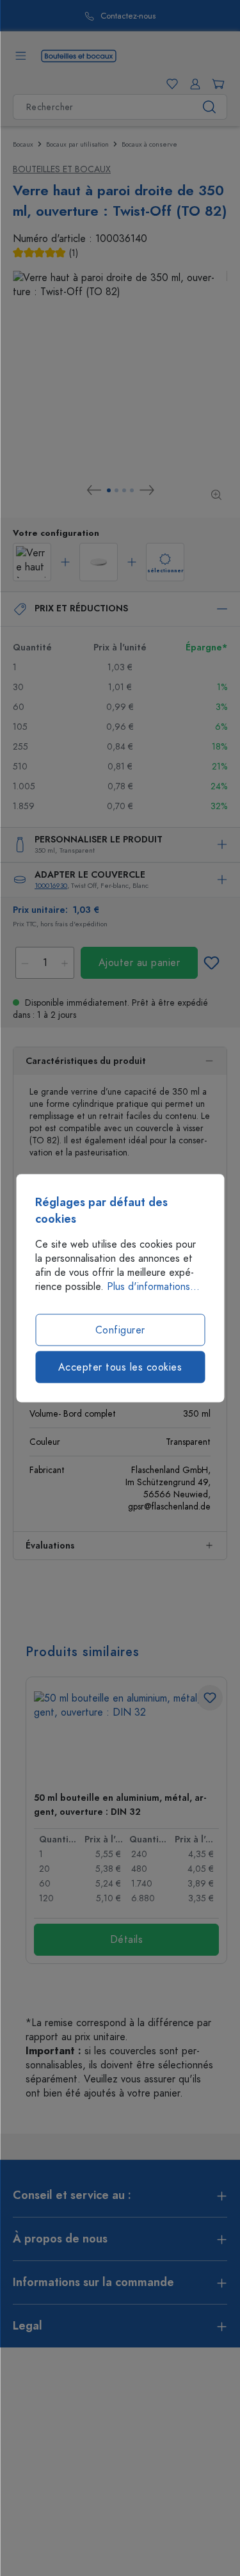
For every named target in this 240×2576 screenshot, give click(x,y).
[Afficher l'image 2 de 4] (116, 490)
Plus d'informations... (153, 1287)
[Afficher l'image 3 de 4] (124, 490)
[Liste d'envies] (170, 84)
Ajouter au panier (140, 963)
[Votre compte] (193, 84)
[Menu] (20, 56)
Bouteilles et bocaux (62, 169)
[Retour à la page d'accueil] (79, 55)
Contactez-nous (81, 16)
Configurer (120, 1330)
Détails (127, 1940)
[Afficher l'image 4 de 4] (132, 490)
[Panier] (216, 84)
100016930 (51, 886)
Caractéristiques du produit (86, 1061)
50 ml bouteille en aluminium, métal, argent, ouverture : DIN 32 (120, 1805)
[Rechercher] (210, 107)
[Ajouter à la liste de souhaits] (211, 963)
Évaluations (50, 1546)
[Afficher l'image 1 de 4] (109, 490)
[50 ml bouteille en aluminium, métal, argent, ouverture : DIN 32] (126, 1736)
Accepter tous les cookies (120, 1367)
